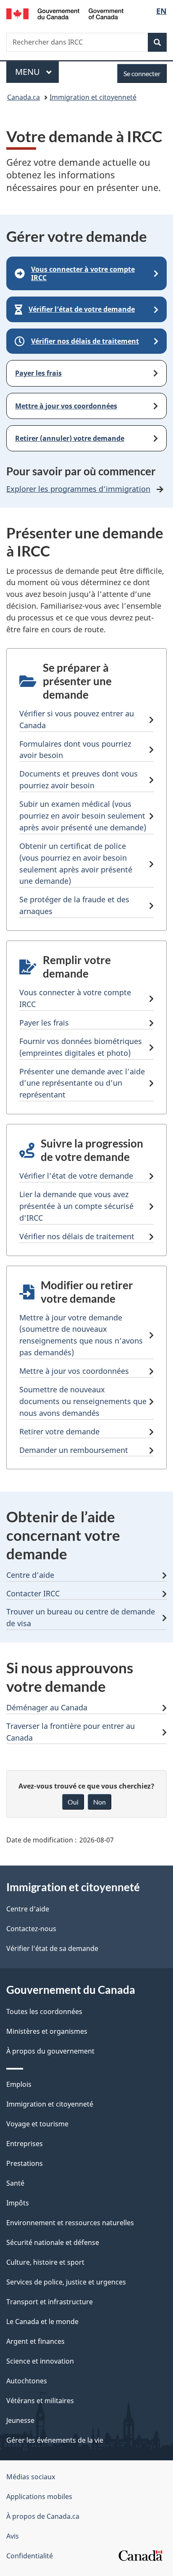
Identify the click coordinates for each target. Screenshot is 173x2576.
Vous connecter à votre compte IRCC (75, 998)
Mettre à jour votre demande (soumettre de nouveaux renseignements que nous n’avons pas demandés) (81, 1335)
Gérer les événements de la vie (55, 2440)
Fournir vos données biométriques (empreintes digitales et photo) (81, 1047)
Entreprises (25, 2144)
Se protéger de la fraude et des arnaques (74, 905)
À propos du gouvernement (50, 2051)
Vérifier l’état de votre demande (76, 1176)
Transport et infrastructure (50, 2302)
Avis (13, 2536)
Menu (37, 72)
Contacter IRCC (33, 1593)
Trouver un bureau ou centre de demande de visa (81, 1617)
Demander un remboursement (74, 1450)
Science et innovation (40, 2361)
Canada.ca (24, 97)
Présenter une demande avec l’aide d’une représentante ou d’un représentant (82, 1083)
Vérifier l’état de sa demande (52, 1948)
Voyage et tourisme (37, 2124)
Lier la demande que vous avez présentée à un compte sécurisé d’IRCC (76, 1206)
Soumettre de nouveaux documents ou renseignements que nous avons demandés (83, 1401)
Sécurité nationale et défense (53, 2242)
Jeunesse (20, 2420)
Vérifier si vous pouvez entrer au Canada (77, 719)
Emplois (19, 2084)
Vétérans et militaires (40, 2401)
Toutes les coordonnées (44, 2012)
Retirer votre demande (59, 1431)
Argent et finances (35, 2341)
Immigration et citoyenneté (93, 97)
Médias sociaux (31, 2477)
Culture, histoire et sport (45, 2262)
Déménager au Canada (47, 1707)
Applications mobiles (39, 2496)
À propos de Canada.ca (43, 2516)
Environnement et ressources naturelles (70, 2223)
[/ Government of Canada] (65, 13)
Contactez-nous (31, 1929)
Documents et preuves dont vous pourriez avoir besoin (79, 779)
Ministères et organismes (47, 2031)
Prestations (25, 2163)
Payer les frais (44, 1023)
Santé (15, 2183)
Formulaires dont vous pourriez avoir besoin (75, 750)
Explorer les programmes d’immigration (78, 489)
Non (100, 1802)
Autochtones (27, 2381)
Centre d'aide (28, 1909)
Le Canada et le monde (42, 2322)
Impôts (18, 2203)
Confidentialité (30, 2556)
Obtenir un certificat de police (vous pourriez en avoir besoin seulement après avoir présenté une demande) (76, 864)
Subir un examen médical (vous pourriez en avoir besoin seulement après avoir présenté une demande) (83, 816)
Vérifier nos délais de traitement (77, 1236)
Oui (73, 1802)
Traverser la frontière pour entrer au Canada (71, 1732)
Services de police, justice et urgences (66, 2282)
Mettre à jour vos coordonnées (74, 1371)
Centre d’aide (30, 1575)
